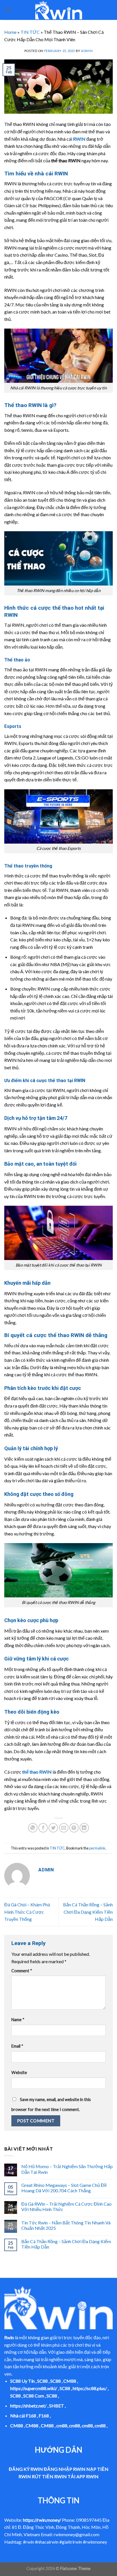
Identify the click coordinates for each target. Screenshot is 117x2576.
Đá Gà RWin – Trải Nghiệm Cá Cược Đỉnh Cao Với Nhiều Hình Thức (66, 2206)
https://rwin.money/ (42, 2520)
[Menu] (8, 10)
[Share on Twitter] (53, 1828)
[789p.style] (58, 10)
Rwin (9, 2337)
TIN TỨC (30, 32)
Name (18, 2020)
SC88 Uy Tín (22, 2381)
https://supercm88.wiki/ (34, 2388)
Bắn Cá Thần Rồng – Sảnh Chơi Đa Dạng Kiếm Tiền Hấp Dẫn (88, 1912)
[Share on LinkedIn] (84, 1828)
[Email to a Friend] (64, 1828)
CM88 (70, 2381)
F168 (44, 2416)
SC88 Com (34, 2396)
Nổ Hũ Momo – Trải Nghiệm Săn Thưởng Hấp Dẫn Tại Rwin (67, 2169)
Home (10, 32)
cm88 (62, 2425)
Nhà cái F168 (23, 2416)
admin (87, 51)
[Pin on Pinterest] (74, 1828)
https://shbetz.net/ (28, 2406)
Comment (22, 1971)
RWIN (79, 139)
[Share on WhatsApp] (33, 1828)
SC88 (42, 2381)
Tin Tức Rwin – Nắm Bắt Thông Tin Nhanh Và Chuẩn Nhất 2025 (66, 2225)
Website (19, 2072)
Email (17, 2046)
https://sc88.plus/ (90, 2388)
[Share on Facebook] (43, 1828)
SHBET (57, 2406)
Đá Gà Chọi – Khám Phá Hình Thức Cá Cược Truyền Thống (27, 1912)
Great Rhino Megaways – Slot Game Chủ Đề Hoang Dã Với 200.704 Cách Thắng (64, 2188)
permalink (97, 1848)
